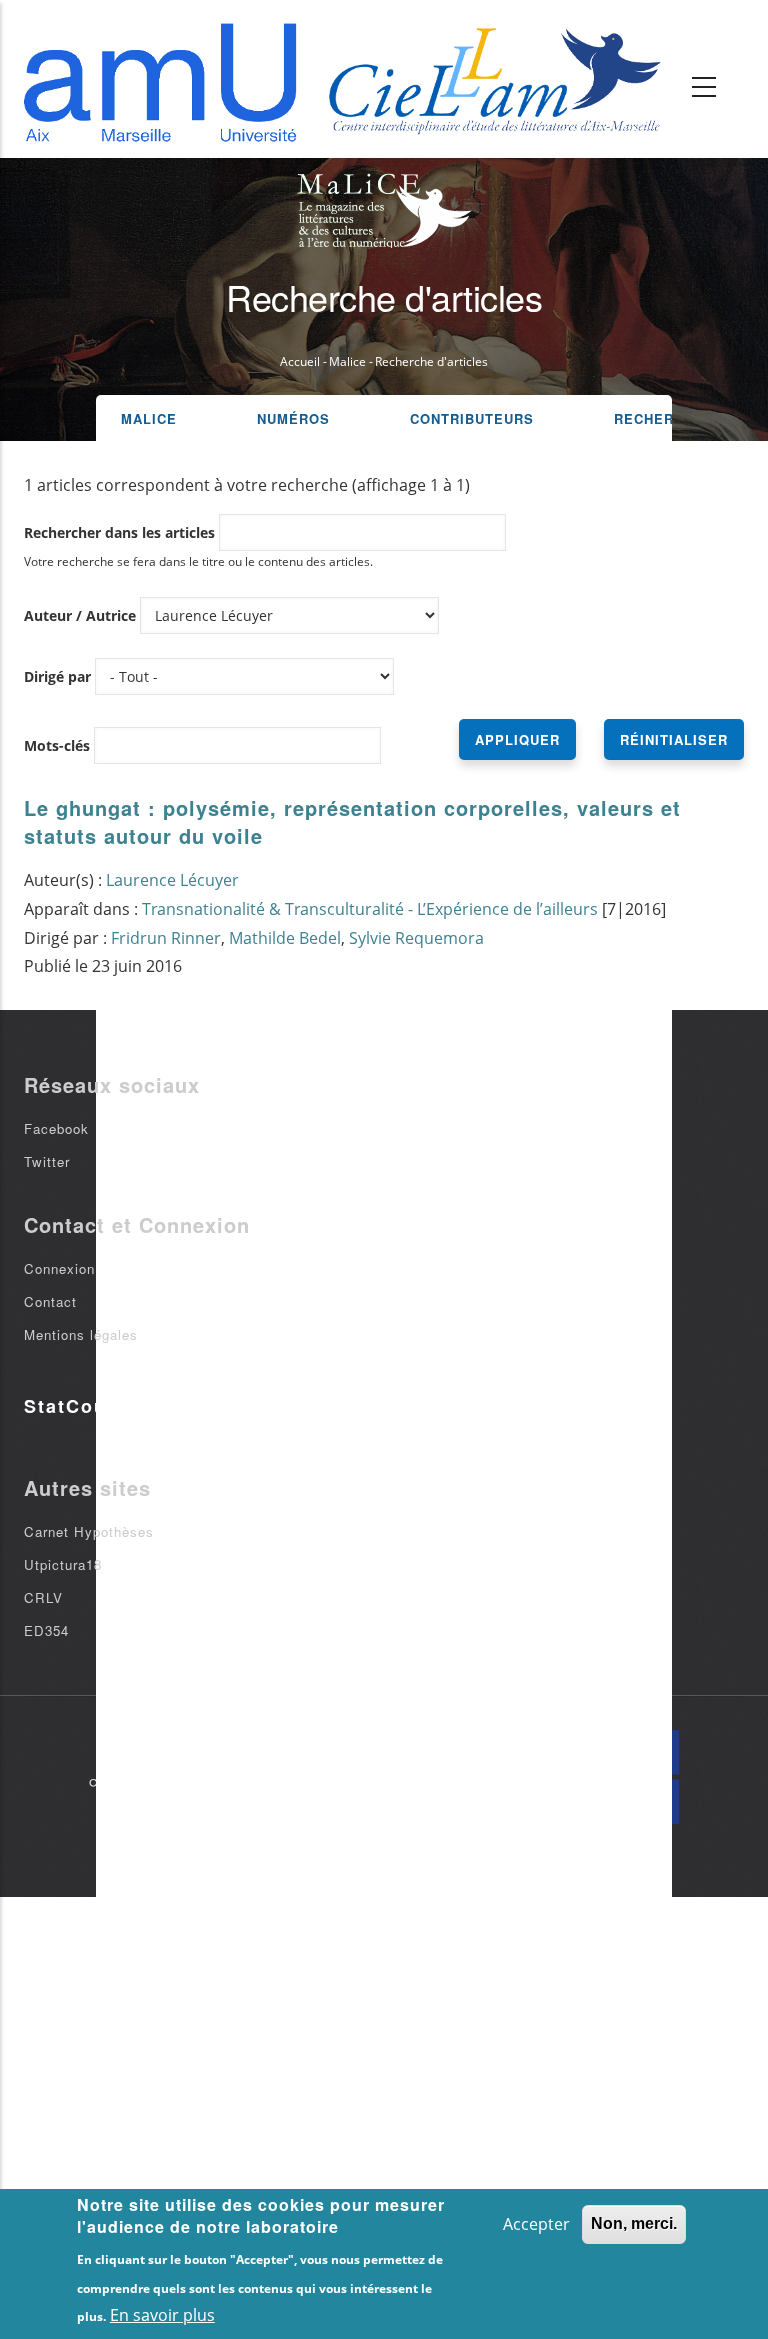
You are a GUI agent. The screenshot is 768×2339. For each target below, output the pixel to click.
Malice (347, 361)
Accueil (300, 361)
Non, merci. (634, 2223)
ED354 (46, 1630)
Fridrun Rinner (166, 938)
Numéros (293, 418)
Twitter (47, 1161)
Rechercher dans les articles (119, 532)
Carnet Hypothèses (89, 1531)
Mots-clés (57, 745)
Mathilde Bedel (285, 938)
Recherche (659, 418)
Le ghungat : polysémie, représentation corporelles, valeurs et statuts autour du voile (352, 821)
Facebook (56, 1128)
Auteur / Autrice (80, 615)
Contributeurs (472, 418)
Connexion (59, 1268)
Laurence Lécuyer (172, 880)
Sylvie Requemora (416, 938)
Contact (50, 1301)
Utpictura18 (63, 1564)
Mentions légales (81, 1334)
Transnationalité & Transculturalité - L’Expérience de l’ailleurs (370, 909)
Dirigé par (57, 676)
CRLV (43, 1597)
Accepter (536, 2224)
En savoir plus (162, 2315)
